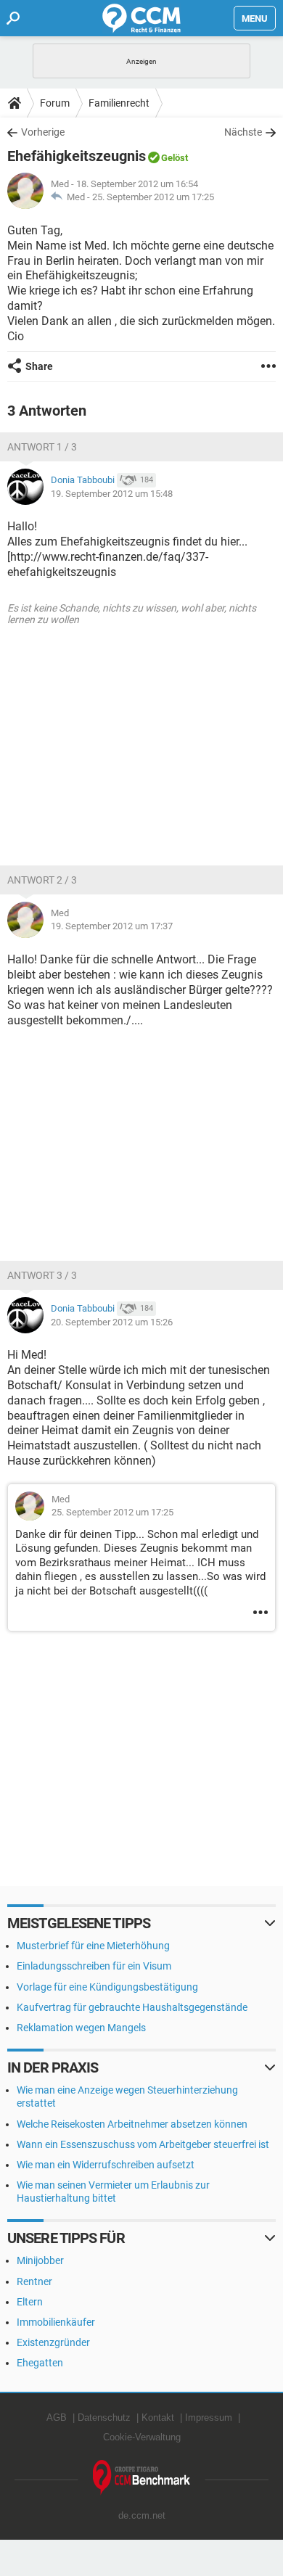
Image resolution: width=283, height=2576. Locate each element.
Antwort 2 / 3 (42, 880)
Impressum (209, 2417)
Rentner (34, 2281)
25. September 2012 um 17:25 (153, 197)
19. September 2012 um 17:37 (112, 926)
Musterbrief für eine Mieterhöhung (93, 1946)
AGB (57, 2417)
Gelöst (175, 158)
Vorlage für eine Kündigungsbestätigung (107, 1987)
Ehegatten (40, 2363)
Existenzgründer (53, 2342)
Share (39, 366)
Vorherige (43, 132)
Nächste (243, 132)
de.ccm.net (142, 2515)
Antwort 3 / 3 (42, 1275)
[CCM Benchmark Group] (142, 2478)
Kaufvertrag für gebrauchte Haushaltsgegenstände (132, 2007)
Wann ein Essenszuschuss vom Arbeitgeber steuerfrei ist (143, 2144)
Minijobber (40, 2260)
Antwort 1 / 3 (42, 447)
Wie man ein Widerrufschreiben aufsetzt (106, 2165)
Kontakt (158, 2417)
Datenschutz (104, 2417)
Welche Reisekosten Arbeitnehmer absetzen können (132, 2124)
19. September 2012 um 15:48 (112, 494)
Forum (55, 103)
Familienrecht (119, 103)
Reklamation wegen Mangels (81, 2028)
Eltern (30, 2302)
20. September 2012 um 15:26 (112, 1322)
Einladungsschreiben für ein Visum (94, 1966)
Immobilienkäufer (56, 2322)
